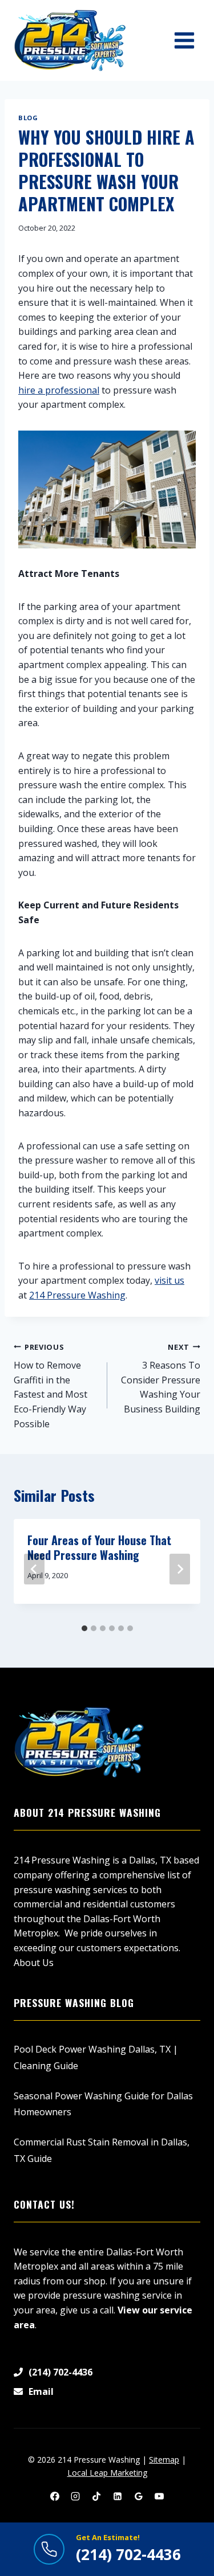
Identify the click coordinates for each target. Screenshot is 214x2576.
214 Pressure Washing (77, 1295)
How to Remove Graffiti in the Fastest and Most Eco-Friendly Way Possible (51, 1386)
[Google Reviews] (139, 2496)
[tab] (84, 1628)
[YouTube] (159, 2496)
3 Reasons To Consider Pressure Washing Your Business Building (161, 1379)
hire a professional (59, 390)
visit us (169, 1280)
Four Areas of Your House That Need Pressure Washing (99, 1547)
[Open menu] (184, 40)
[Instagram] (75, 2496)
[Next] (180, 1569)
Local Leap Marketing (107, 2473)
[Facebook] (55, 2496)
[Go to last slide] (34, 1569)
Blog (28, 118)
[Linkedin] (118, 2496)
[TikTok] (96, 2496)
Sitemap (164, 2460)
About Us (34, 1963)
